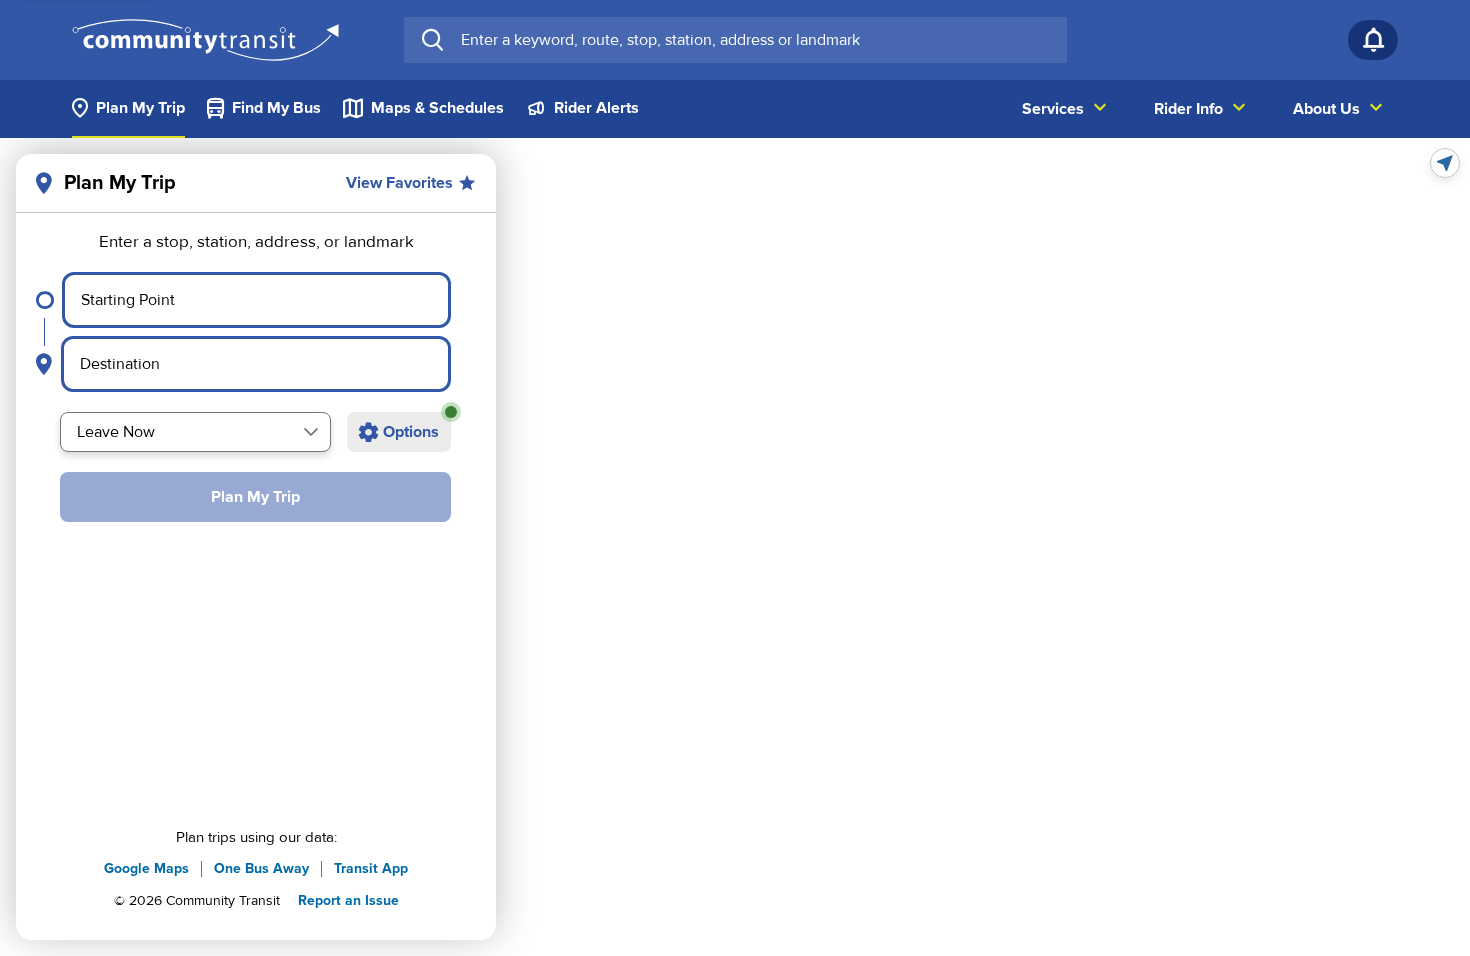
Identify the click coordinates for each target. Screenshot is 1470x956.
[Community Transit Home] (205, 40)
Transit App (371, 868)
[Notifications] (1373, 40)
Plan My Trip (255, 497)
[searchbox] (755, 40)
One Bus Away (261, 868)
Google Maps (146, 868)
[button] (311, 432)
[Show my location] (1445, 163)
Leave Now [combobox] (116, 432)
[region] (735, 547)
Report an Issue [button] (348, 900)
